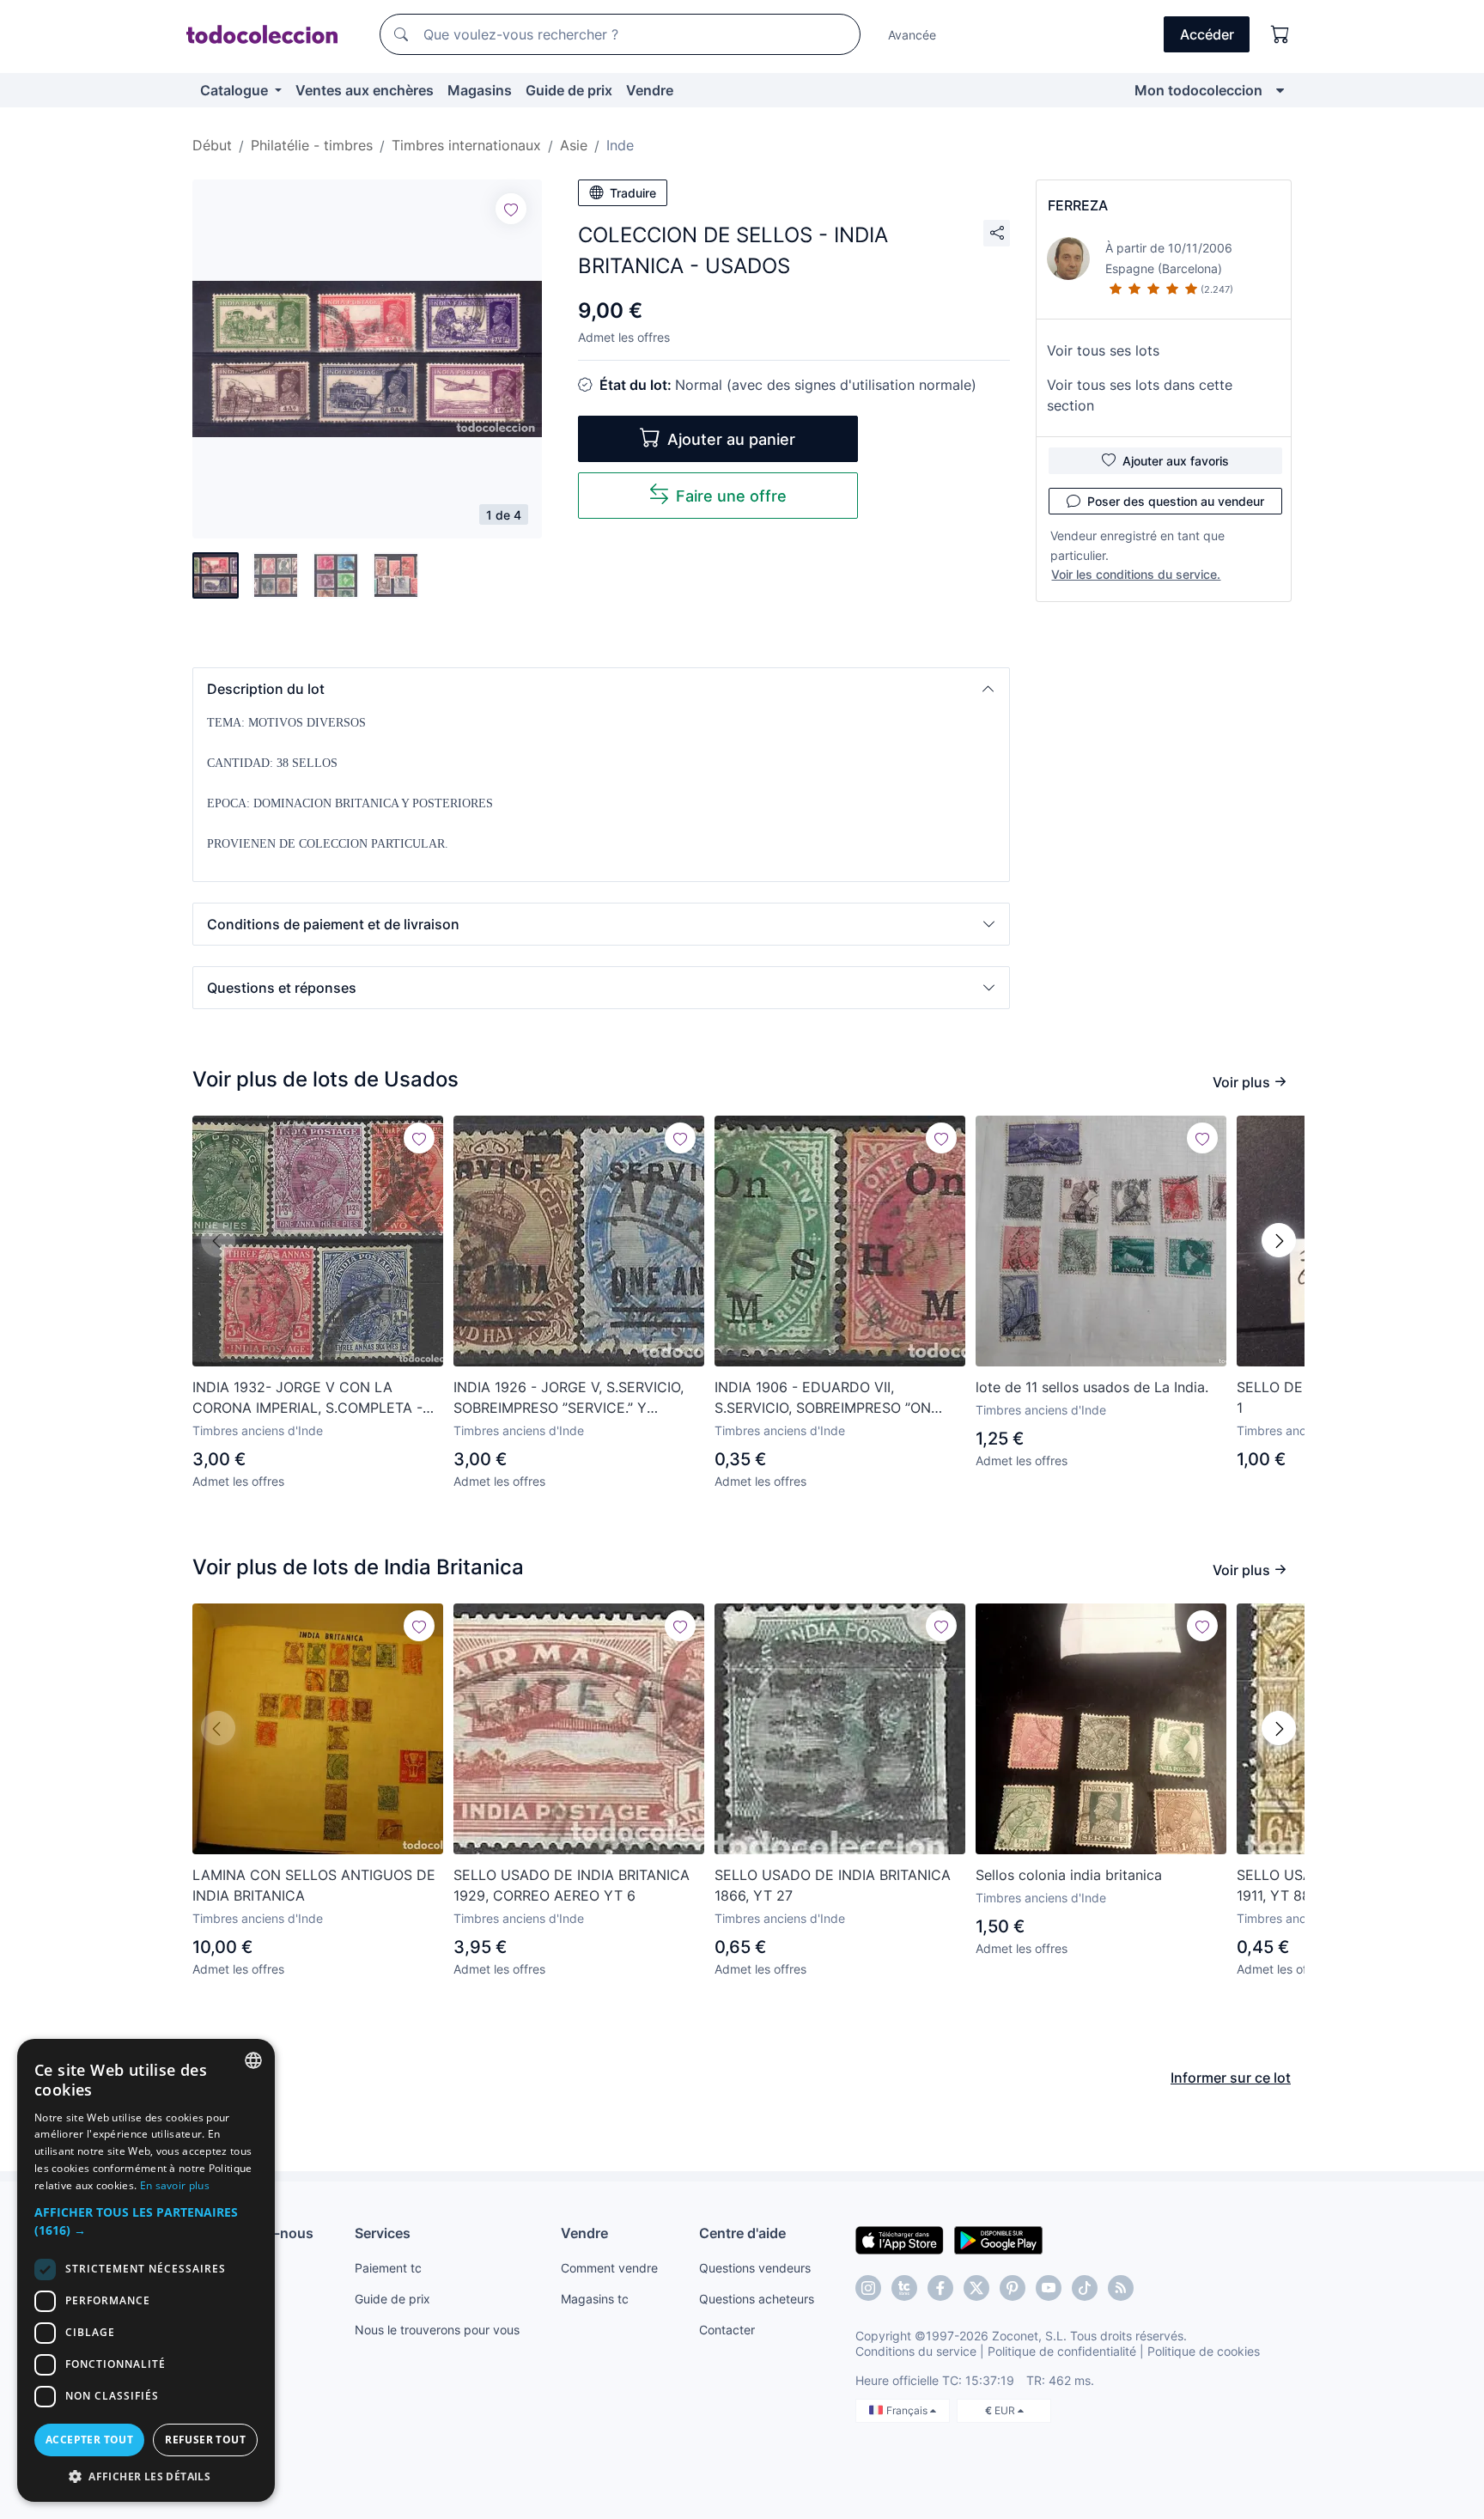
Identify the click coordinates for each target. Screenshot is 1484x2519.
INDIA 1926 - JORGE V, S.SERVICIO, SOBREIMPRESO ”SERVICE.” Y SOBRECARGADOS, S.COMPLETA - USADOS (569, 1398)
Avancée (912, 35)
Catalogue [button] (236, 90)
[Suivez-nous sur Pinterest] (1013, 2288)
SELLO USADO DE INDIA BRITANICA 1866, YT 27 (833, 1885)
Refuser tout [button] (205, 2440)
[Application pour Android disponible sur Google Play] (998, 2239)
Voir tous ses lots (1103, 350)
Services (383, 2233)
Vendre (650, 90)
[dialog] (146, 2270)
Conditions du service (916, 2351)
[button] (601, 689)
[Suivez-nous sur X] (976, 2288)
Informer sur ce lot (1231, 2078)
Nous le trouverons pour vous (437, 2330)
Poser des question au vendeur (1176, 501)
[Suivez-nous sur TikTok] (1085, 2288)
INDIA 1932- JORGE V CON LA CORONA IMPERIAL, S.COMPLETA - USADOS (307, 1398)
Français (908, 2410)
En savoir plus (175, 2185)
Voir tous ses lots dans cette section (1140, 395)
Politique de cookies (1204, 2351)
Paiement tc (388, 2268)
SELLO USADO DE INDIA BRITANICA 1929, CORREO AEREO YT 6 (572, 1885)
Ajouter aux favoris (1176, 461)
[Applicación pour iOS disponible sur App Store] (900, 2239)
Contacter (727, 2330)
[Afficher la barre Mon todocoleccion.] (1280, 90)
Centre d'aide (742, 2233)
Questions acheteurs (757, 2299)
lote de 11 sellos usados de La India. (1092, 1387)
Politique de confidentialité (1062, 2351)
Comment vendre (609, 2268)
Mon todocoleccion (1198, 90)
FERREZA (1078, 205)
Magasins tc (595, 2299)
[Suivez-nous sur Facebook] (940, 2288)
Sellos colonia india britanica (1069, 1875)
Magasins (480, 90)
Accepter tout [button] (89, 2440)
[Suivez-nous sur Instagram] (868, 2288)
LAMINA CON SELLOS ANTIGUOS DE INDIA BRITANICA (314, 1885)
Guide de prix (569, 90)
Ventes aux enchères (365, 90)
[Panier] (1280, 34)
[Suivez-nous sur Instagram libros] (904, 2288)
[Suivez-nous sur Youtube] (1049, 2288)
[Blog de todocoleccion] (1121, 2288)
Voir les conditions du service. (1136, 574)
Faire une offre (731, 496)
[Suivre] (511, 209)
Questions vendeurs (755, 2268)
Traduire (633, 193)
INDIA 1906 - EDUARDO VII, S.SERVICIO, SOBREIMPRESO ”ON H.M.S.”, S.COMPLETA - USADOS (823, 1398)
